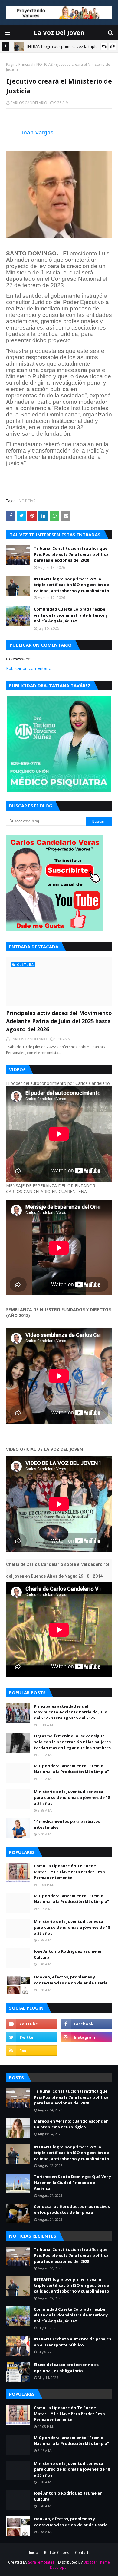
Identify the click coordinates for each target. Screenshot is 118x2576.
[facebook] (86, 2024)
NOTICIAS (44, 64)
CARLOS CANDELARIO (29, 103)
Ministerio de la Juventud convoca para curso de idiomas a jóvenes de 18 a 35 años (72, 1797)
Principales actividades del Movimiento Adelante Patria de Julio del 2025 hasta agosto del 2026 (59, 1021)
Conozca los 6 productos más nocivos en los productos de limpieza (72, 2210)
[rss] (32, 2051)
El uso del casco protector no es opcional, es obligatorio (66, 2368)
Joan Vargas (37, 133)
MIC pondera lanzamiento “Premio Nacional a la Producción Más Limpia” (71, 1769)
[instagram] (86, 2037)
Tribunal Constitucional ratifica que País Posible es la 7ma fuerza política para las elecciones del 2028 (71, 554)
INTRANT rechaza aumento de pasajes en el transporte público (72, 2342)
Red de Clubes (57, 2553)
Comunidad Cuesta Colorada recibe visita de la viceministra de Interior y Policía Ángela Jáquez (71, 615)
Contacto (83, 2553)
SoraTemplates (41, 2562)
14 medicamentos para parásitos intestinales (67, 1824)
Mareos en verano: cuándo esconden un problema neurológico (71, 2124)
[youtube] (32, 2024)
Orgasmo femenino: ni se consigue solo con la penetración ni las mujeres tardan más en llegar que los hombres (72, 1742)
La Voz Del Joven (59, 33)
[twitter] (32, 2037)
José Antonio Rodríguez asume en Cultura (68, 1954)
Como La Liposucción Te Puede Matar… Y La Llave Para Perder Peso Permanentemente (69, 1872)
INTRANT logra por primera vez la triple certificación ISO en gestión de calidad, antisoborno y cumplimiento (72, 585)
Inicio (34, 2553)
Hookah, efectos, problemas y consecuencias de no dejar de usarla (71, 1980)
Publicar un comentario (29, 668)
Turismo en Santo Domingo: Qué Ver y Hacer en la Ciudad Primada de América (72, 2182)
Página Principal (20, 64)
